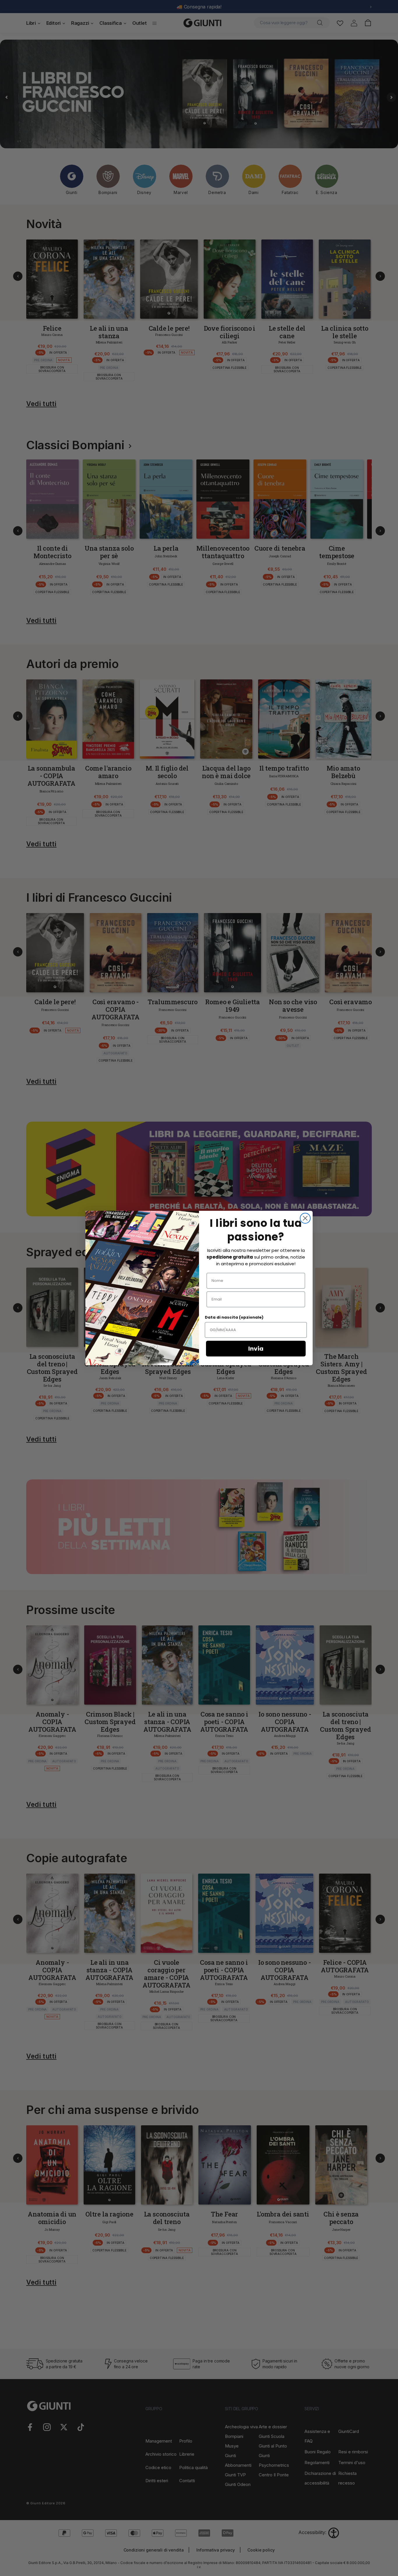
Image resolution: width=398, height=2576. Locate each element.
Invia (256, 1349)
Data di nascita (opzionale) (234, 1317)
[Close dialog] (305, 1218)
